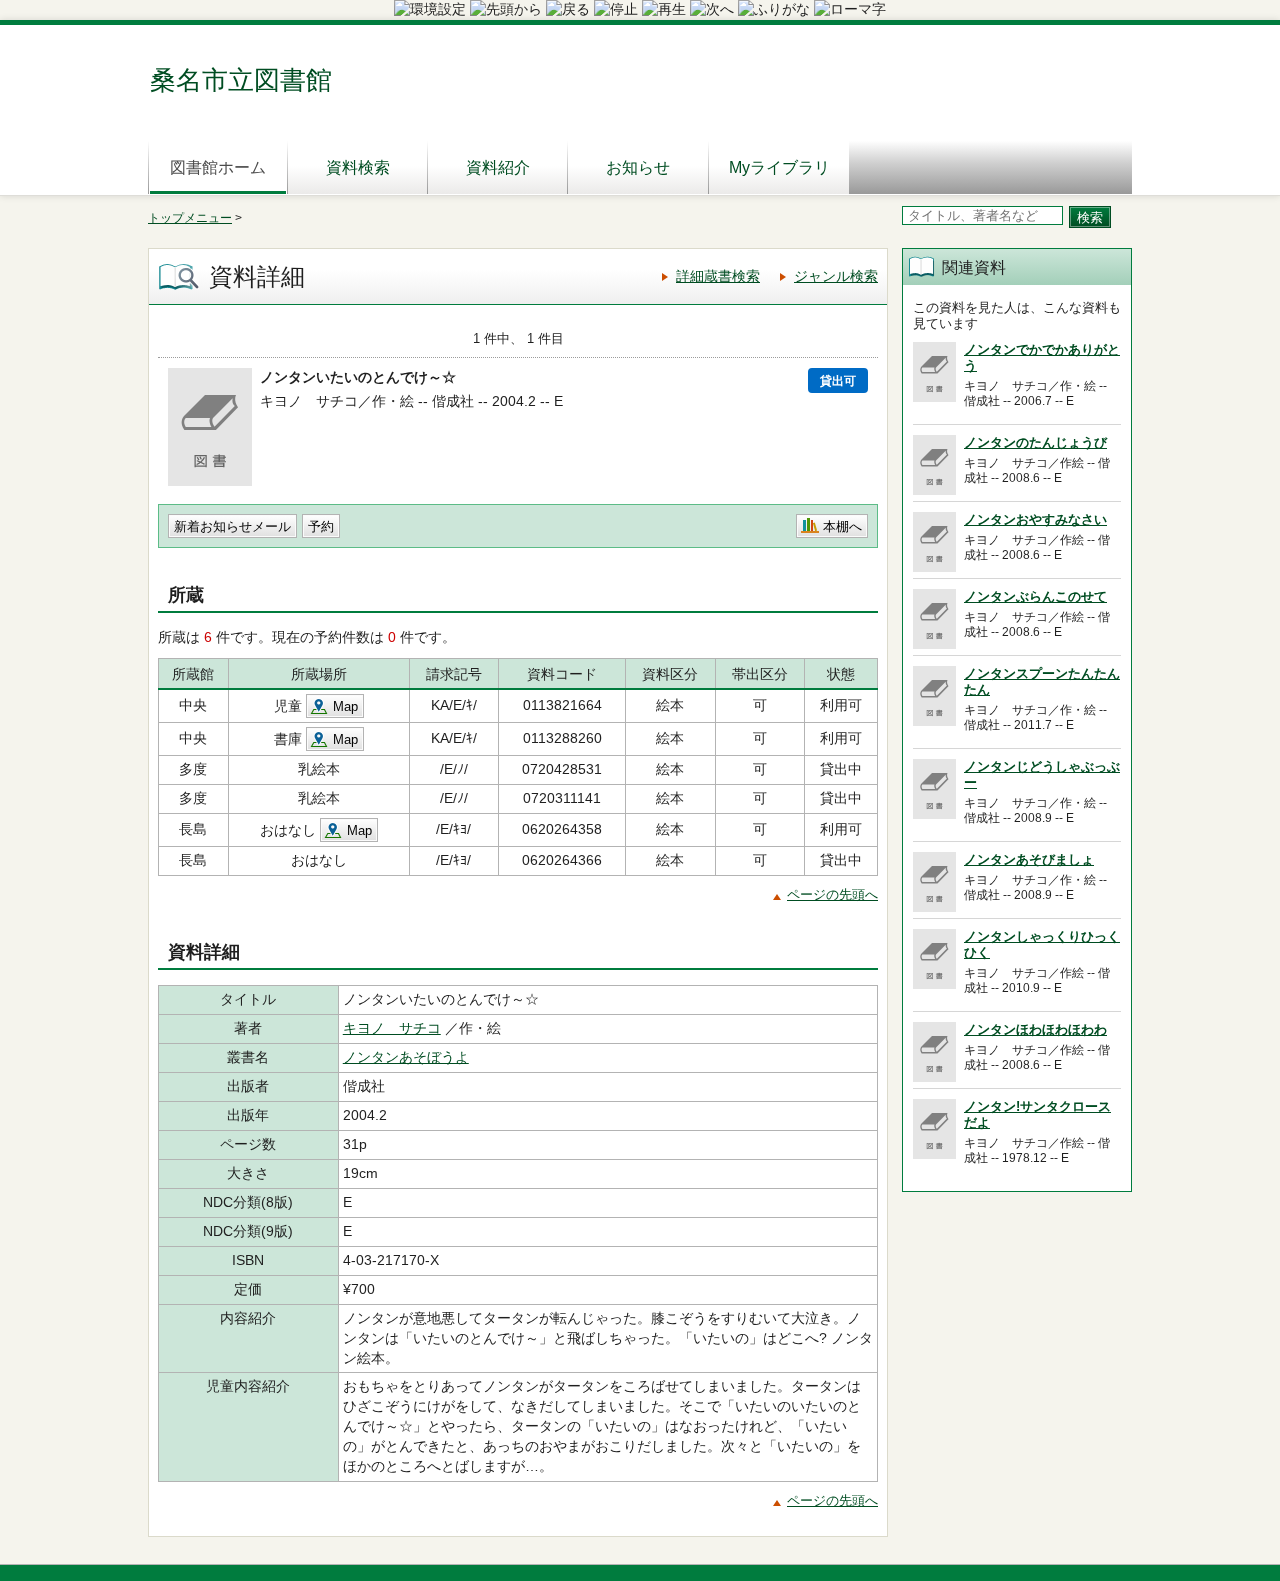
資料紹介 (498, 167)
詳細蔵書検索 (718, 276)
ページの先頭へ (832, 894)
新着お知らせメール (232, 526)
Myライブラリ (779, 167)
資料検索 (358, 167)
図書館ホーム (218, 167)
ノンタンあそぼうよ (406, 1057)
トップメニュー (190, 218)
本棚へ (842, 526)
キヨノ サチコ (392, 1028)
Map (345, 706)
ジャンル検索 (836, 276)
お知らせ (638, 167)
